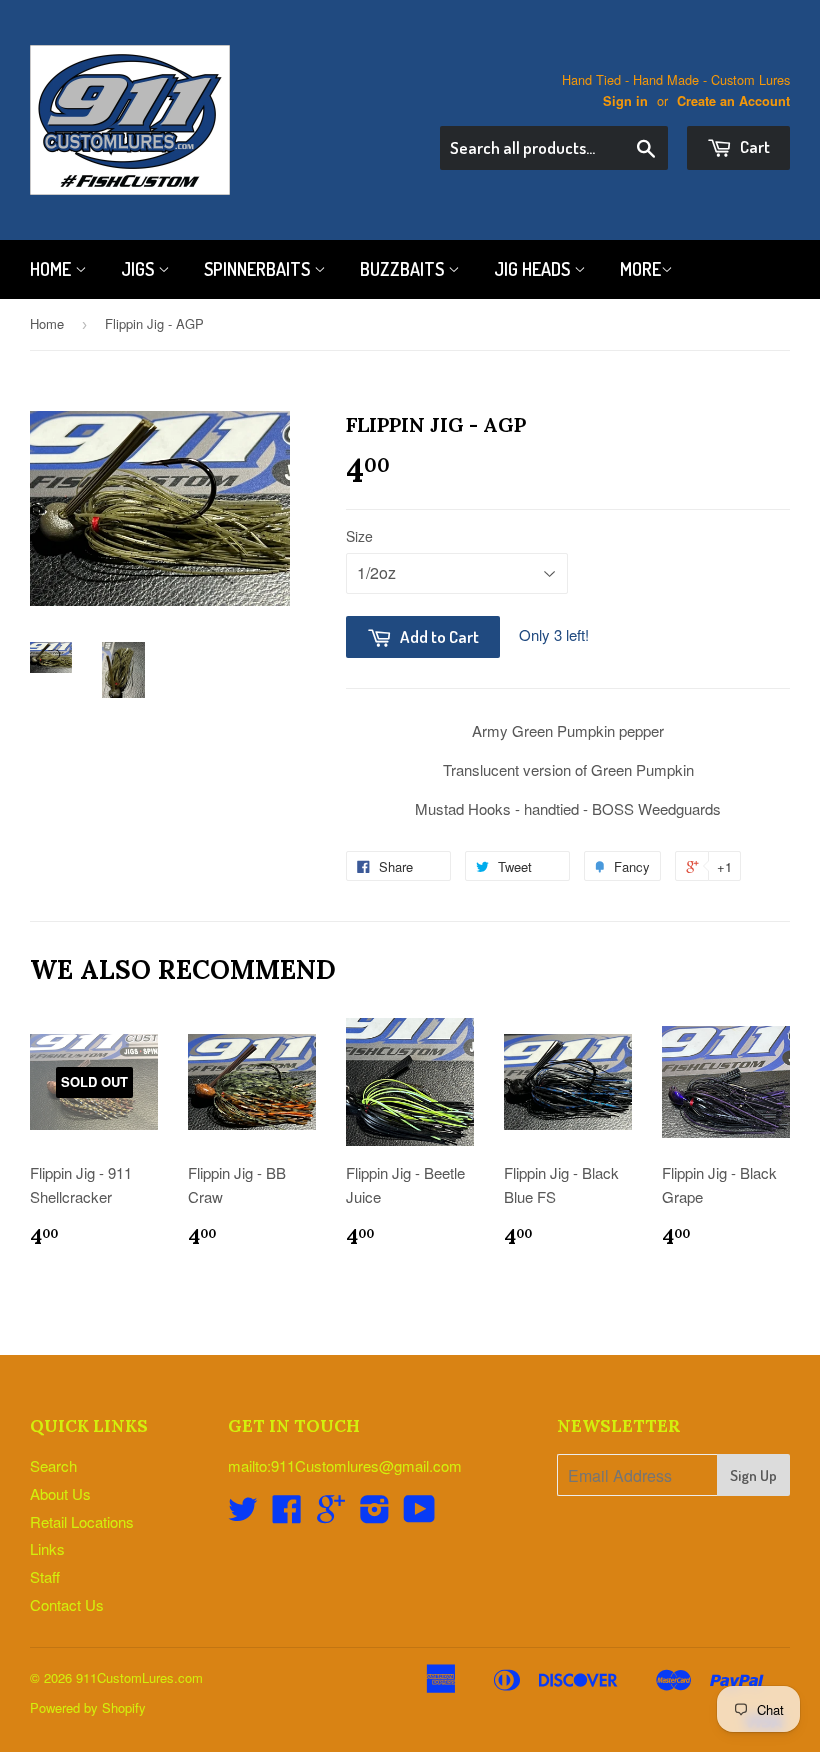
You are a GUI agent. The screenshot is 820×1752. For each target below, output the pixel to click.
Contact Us (67, 1604)
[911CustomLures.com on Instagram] (375, 1514)
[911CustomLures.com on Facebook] (287, 1514)
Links (47, 1548)
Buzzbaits (404, 269)
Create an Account (733, 101)
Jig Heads (534, 269)
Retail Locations (82, 1521)
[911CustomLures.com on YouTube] (419, 1514)
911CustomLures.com (139, 1677)
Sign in (625, 101)
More (640, 269)
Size (359, 536)
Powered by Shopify (88, 1707)
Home (52, 269)
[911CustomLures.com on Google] (331, 1514)
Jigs (139, 269)
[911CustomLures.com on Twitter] (243, 1514)
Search (53, 1465)
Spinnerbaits (259, 269)
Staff (45, 1576)
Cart (753, 146)
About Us (60, 1493)
